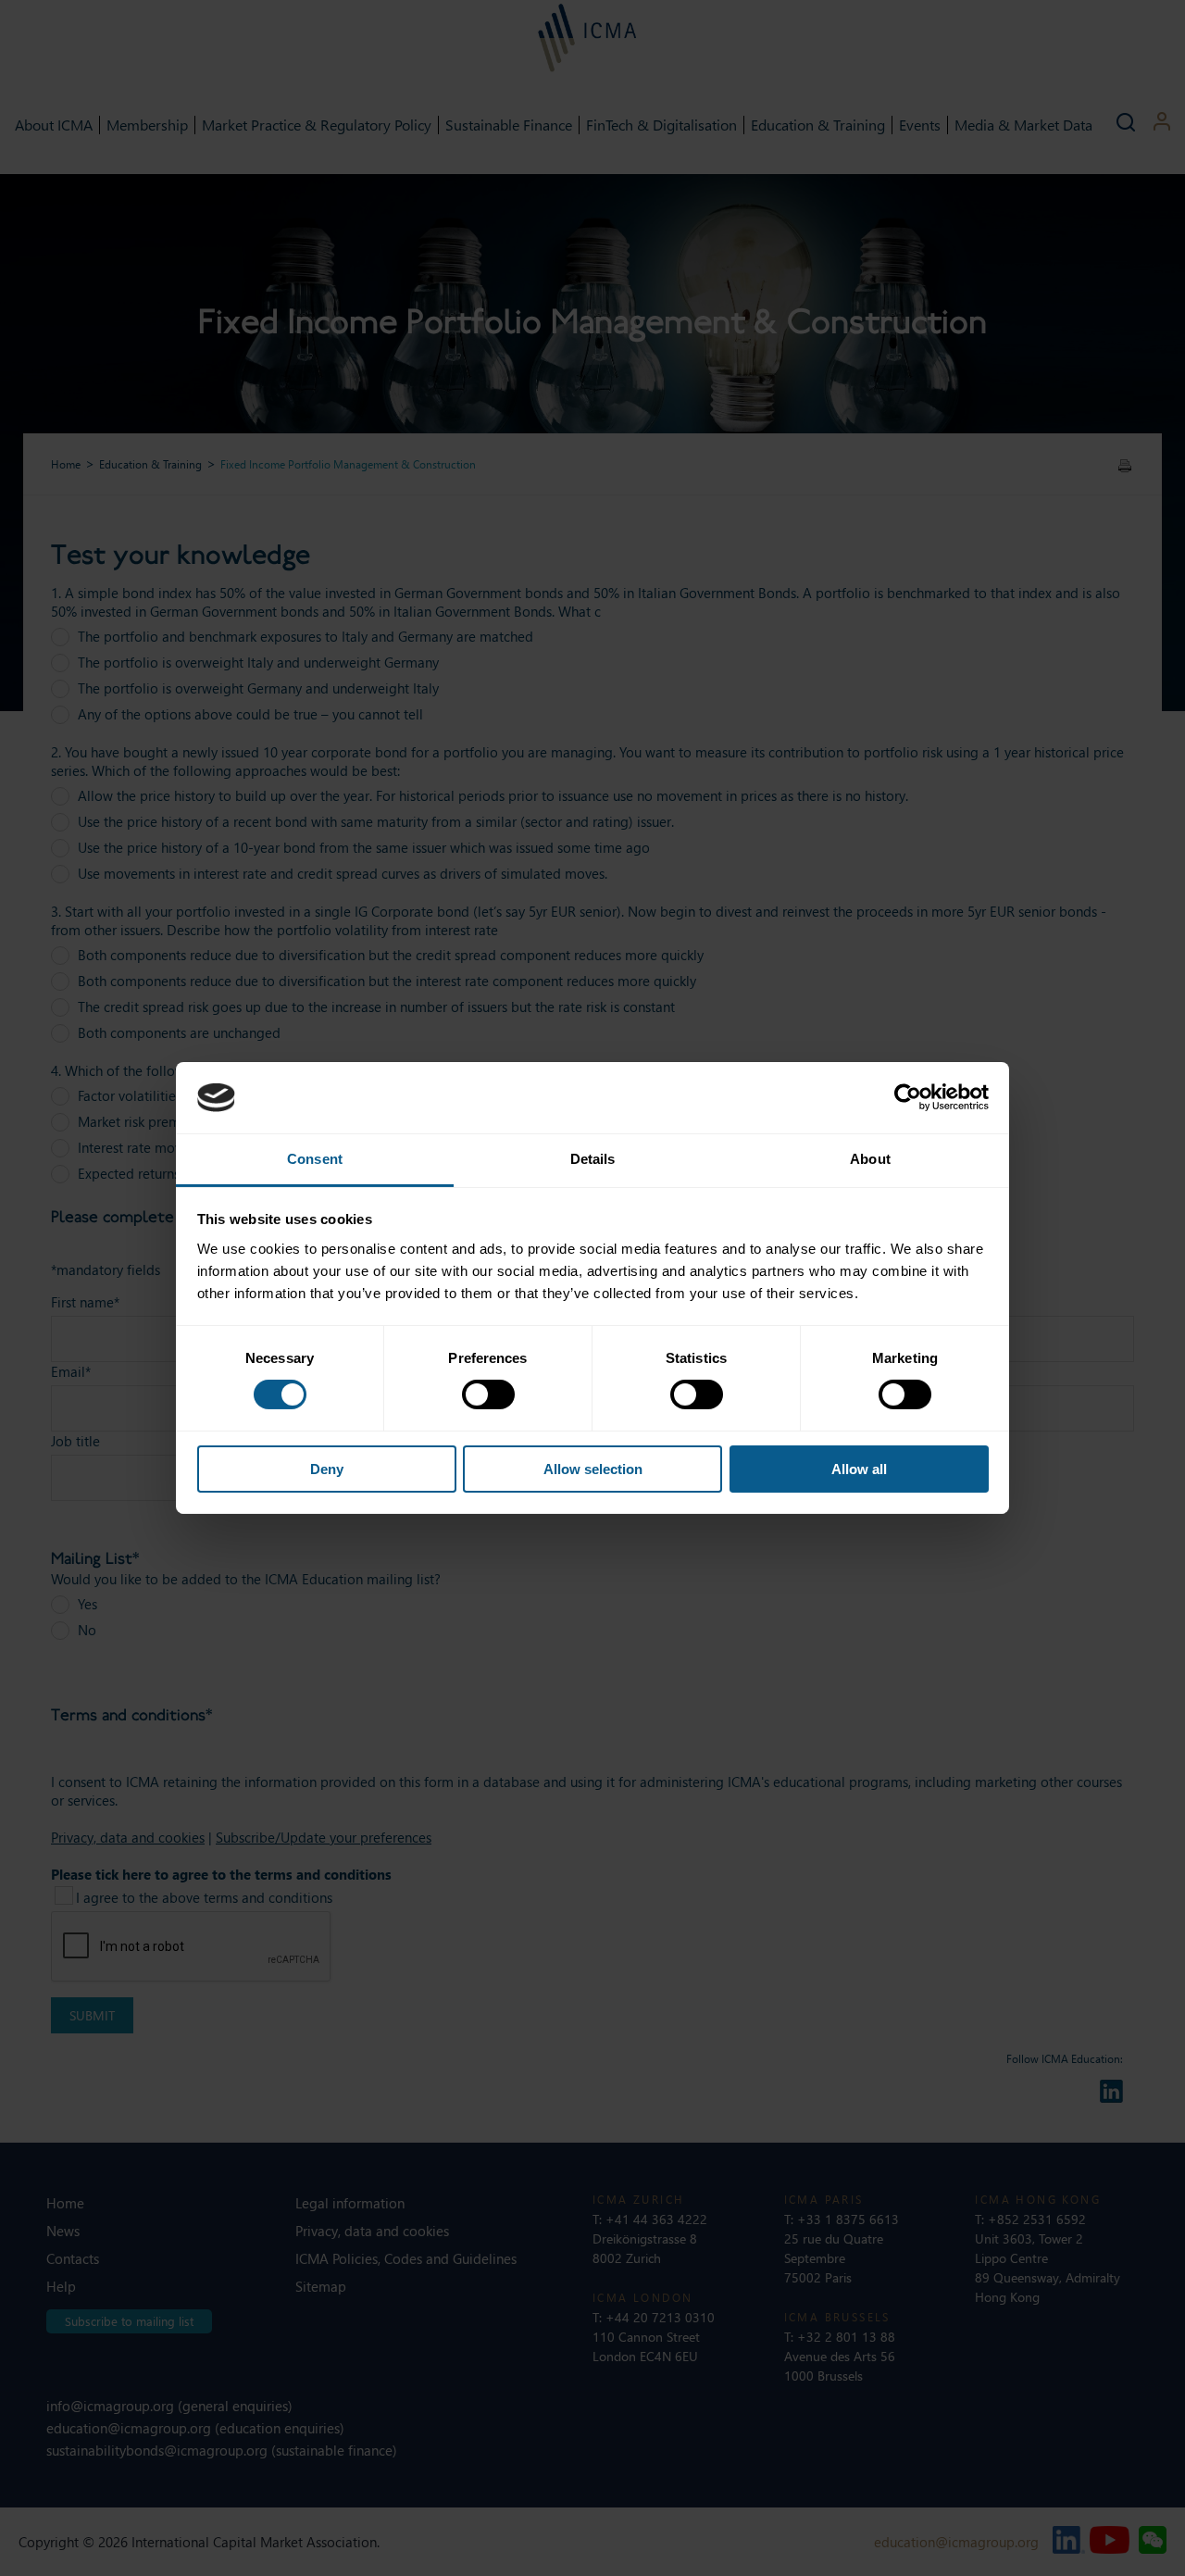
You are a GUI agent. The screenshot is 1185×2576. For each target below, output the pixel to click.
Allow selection (593, 1469)
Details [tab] (593, 1159)
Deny (327, 1469)
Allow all (859, 1469)
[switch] (488, 1394)
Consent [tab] (315, 1159)
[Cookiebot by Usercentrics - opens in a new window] (908, 1097)
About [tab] (870, 1159)
